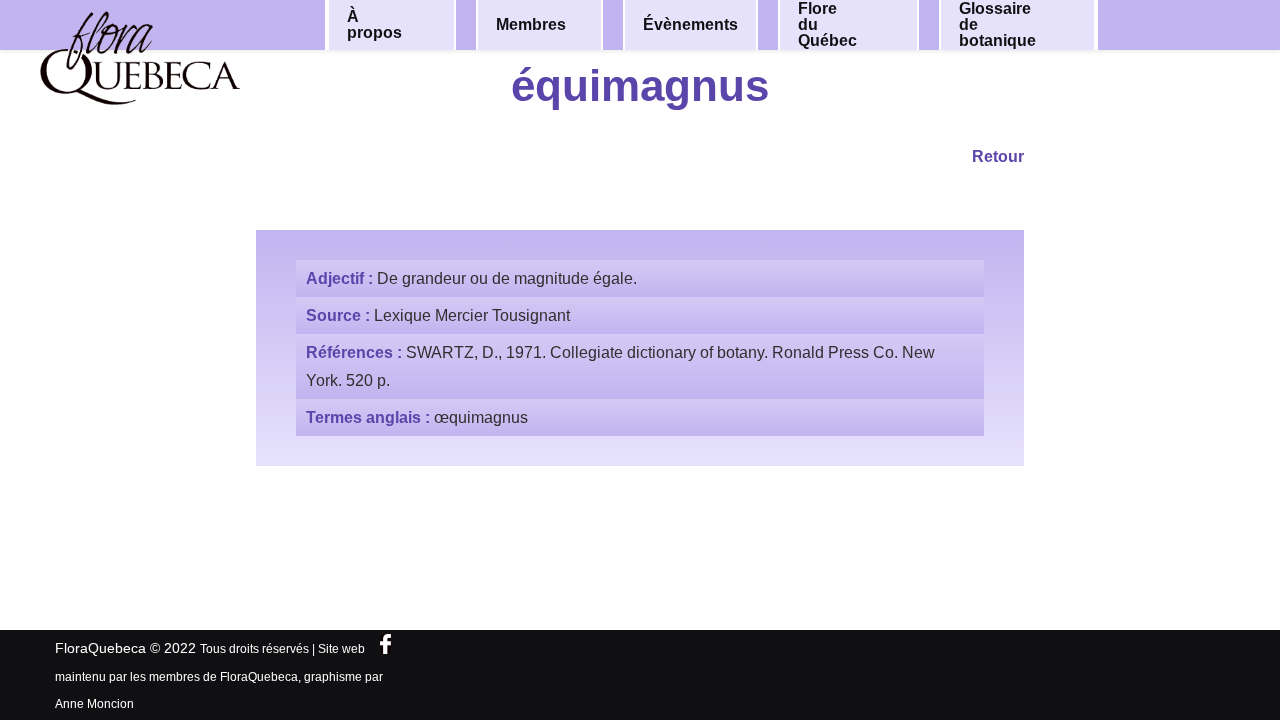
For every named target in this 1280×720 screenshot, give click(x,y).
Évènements (690, 24)
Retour (998, 156)
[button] (427, 25)
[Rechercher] (1188, 23)
